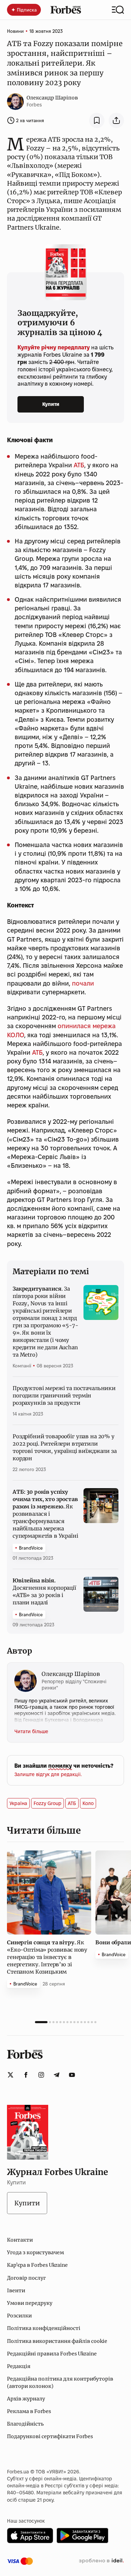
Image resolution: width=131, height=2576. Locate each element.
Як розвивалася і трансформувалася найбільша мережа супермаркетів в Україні (45, 1514)
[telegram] (57, 2075)
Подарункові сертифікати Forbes (50, 2436)
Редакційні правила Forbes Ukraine (52, 2354)
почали (83, 983)
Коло (88, 1803)
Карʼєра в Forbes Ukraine (37, 2265)
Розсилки (19, 2316)
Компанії (22, 1366)
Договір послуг (26, 2278)
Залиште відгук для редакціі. (48, 1774)
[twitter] (10, 2075)
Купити (51, 404)
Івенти (16, 2291)
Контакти (20, 2240)
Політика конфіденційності (44, 2328)
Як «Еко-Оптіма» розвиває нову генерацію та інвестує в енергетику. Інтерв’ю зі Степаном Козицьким (47, 1957)
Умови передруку (30, 2303)
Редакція (19, 2366)
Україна (18, 1803)
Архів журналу (26, 2399)
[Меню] (118, 10)
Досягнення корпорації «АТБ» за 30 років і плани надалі (44, 1591)
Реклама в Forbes (29, 2411)
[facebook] (26, 2075)
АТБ (79, 465)
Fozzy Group (48, 1803)
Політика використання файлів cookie (57, 2341)
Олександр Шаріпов (52, 98)
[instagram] (41, 2075)
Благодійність (25, 2424)
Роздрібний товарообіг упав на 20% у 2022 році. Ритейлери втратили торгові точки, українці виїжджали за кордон (65, 1447)
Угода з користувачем (35, 2252)
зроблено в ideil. (101, 2561)
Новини (15, 31)
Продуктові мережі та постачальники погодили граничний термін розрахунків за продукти (64, 1395)
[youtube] (72, 2075)
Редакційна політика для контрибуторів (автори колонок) (60, 2382)
